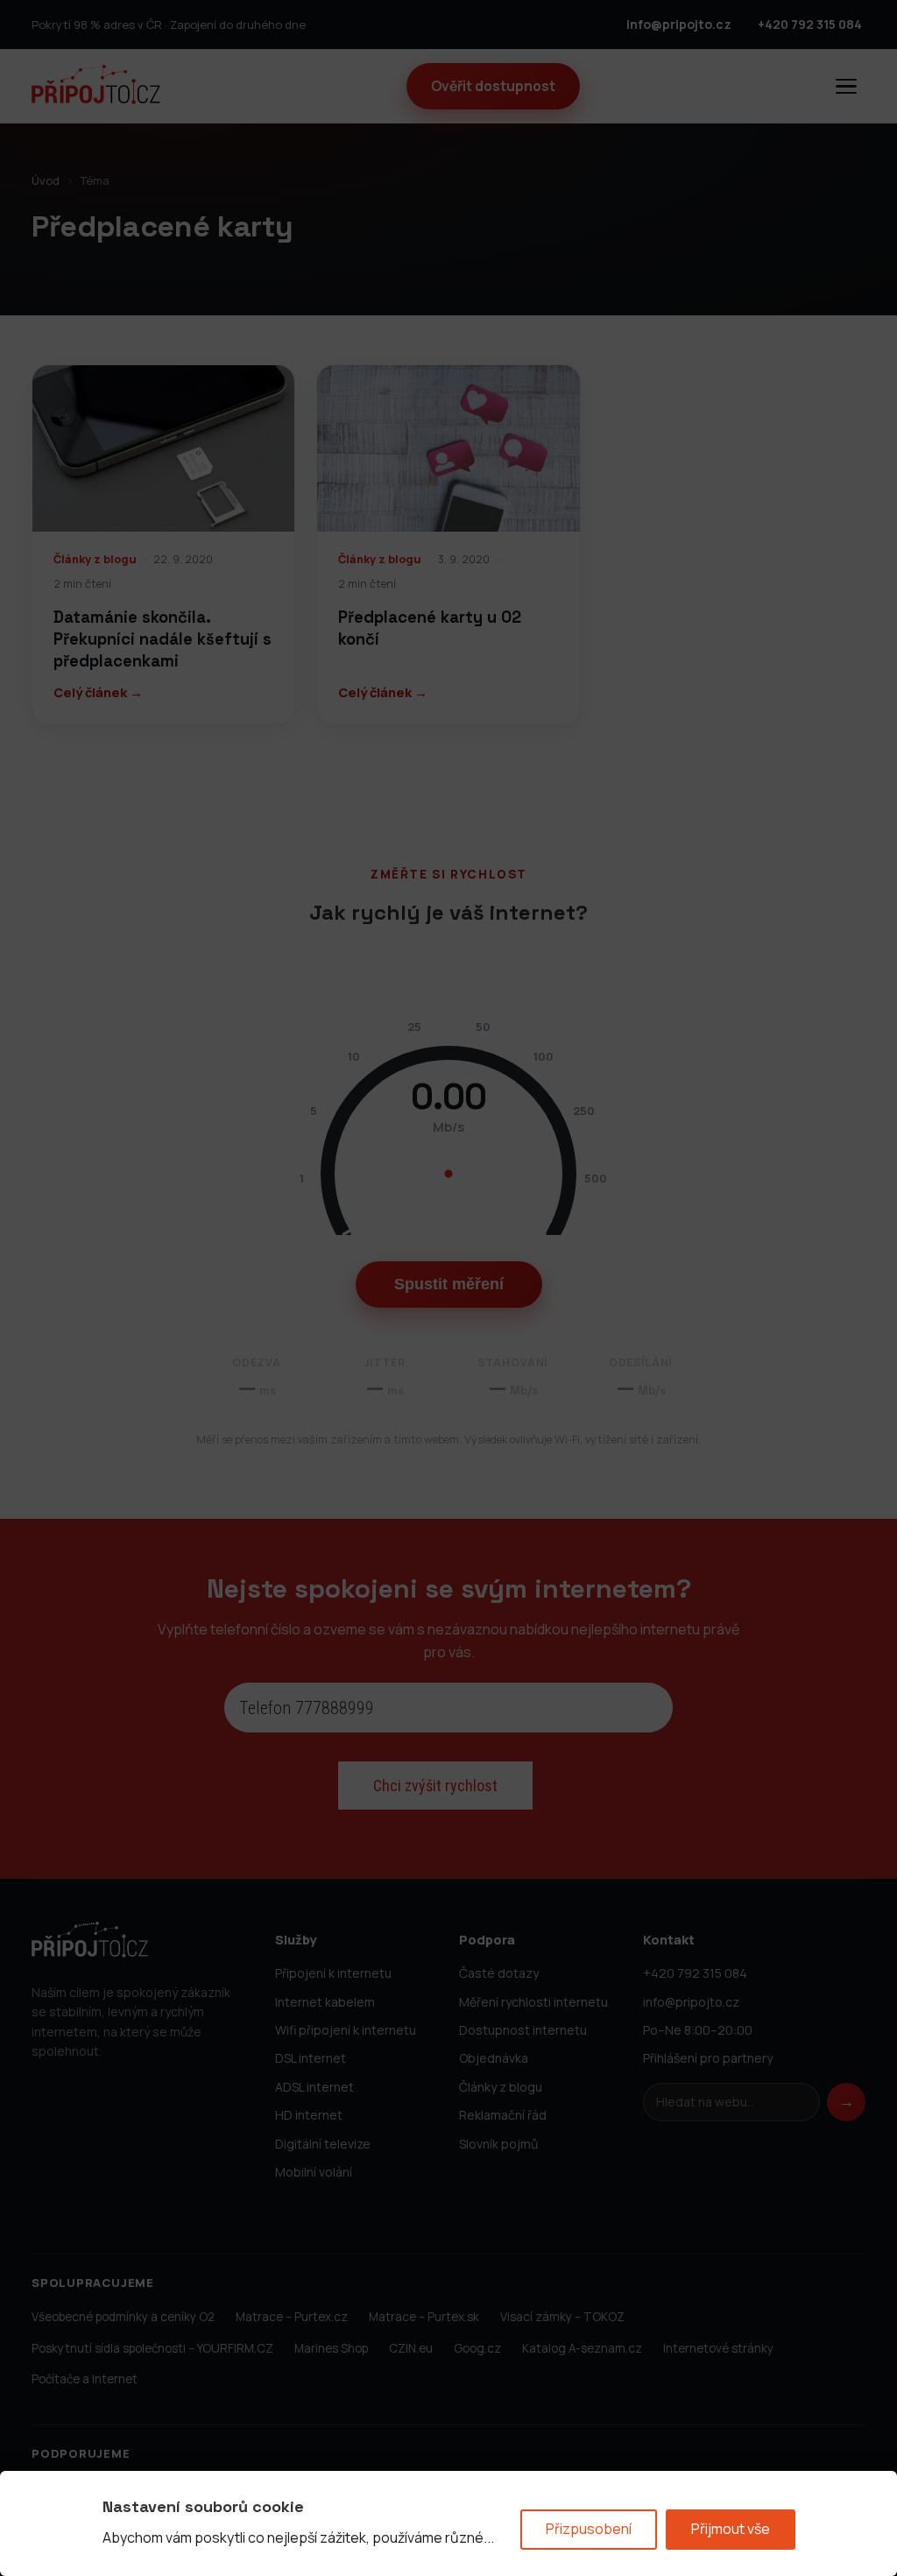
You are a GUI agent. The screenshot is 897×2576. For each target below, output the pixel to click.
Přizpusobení (589, 2529)
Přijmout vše (731, 2529)
